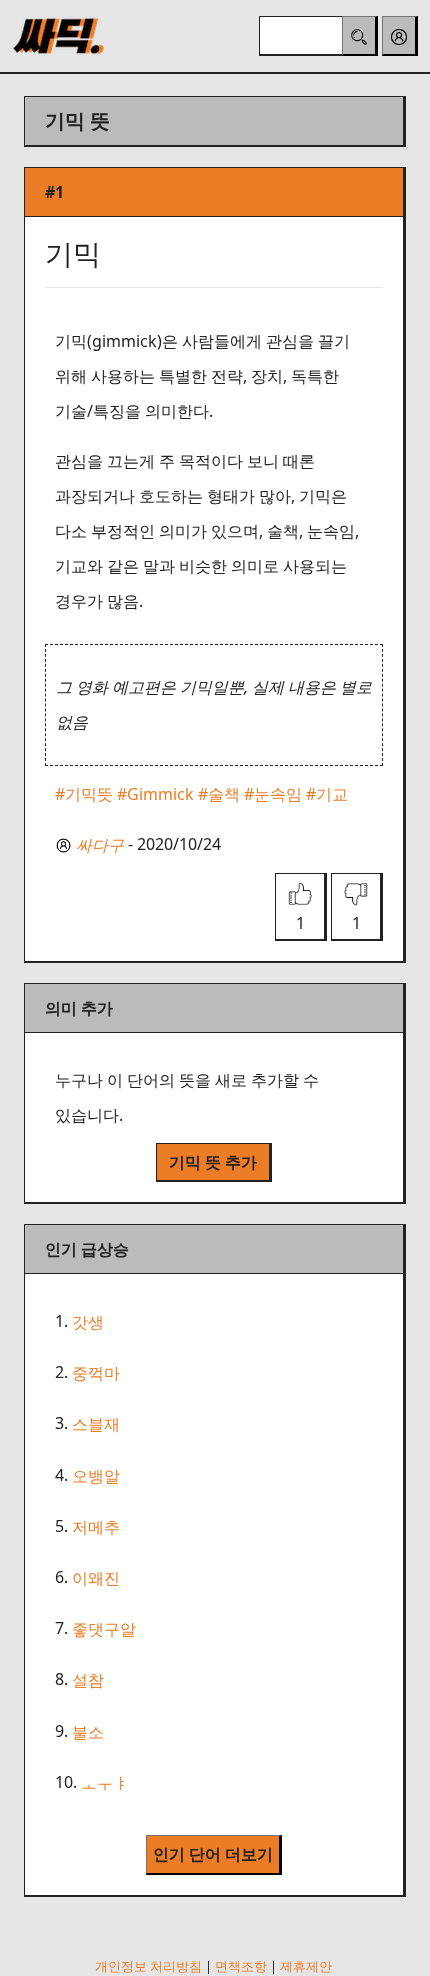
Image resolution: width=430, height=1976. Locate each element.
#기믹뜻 (84, 794)
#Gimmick (155, 794)
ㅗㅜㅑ (105, 1783)
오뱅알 (96, 1476)
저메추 (96, 1527)
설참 (88, 1681)
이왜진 (96, 1578)
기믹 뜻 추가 (213, 1162)
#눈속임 (273, 794)
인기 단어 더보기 (213, 1854)
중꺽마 (96, 1373)
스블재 (96, 1425)
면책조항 (241, 1966)
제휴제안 (306, 1966)
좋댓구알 (104, 1629)
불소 (88, 1732)
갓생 (88, 1322)
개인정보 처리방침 (148, 1966)
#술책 (219, 794)
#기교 (327, 794)
